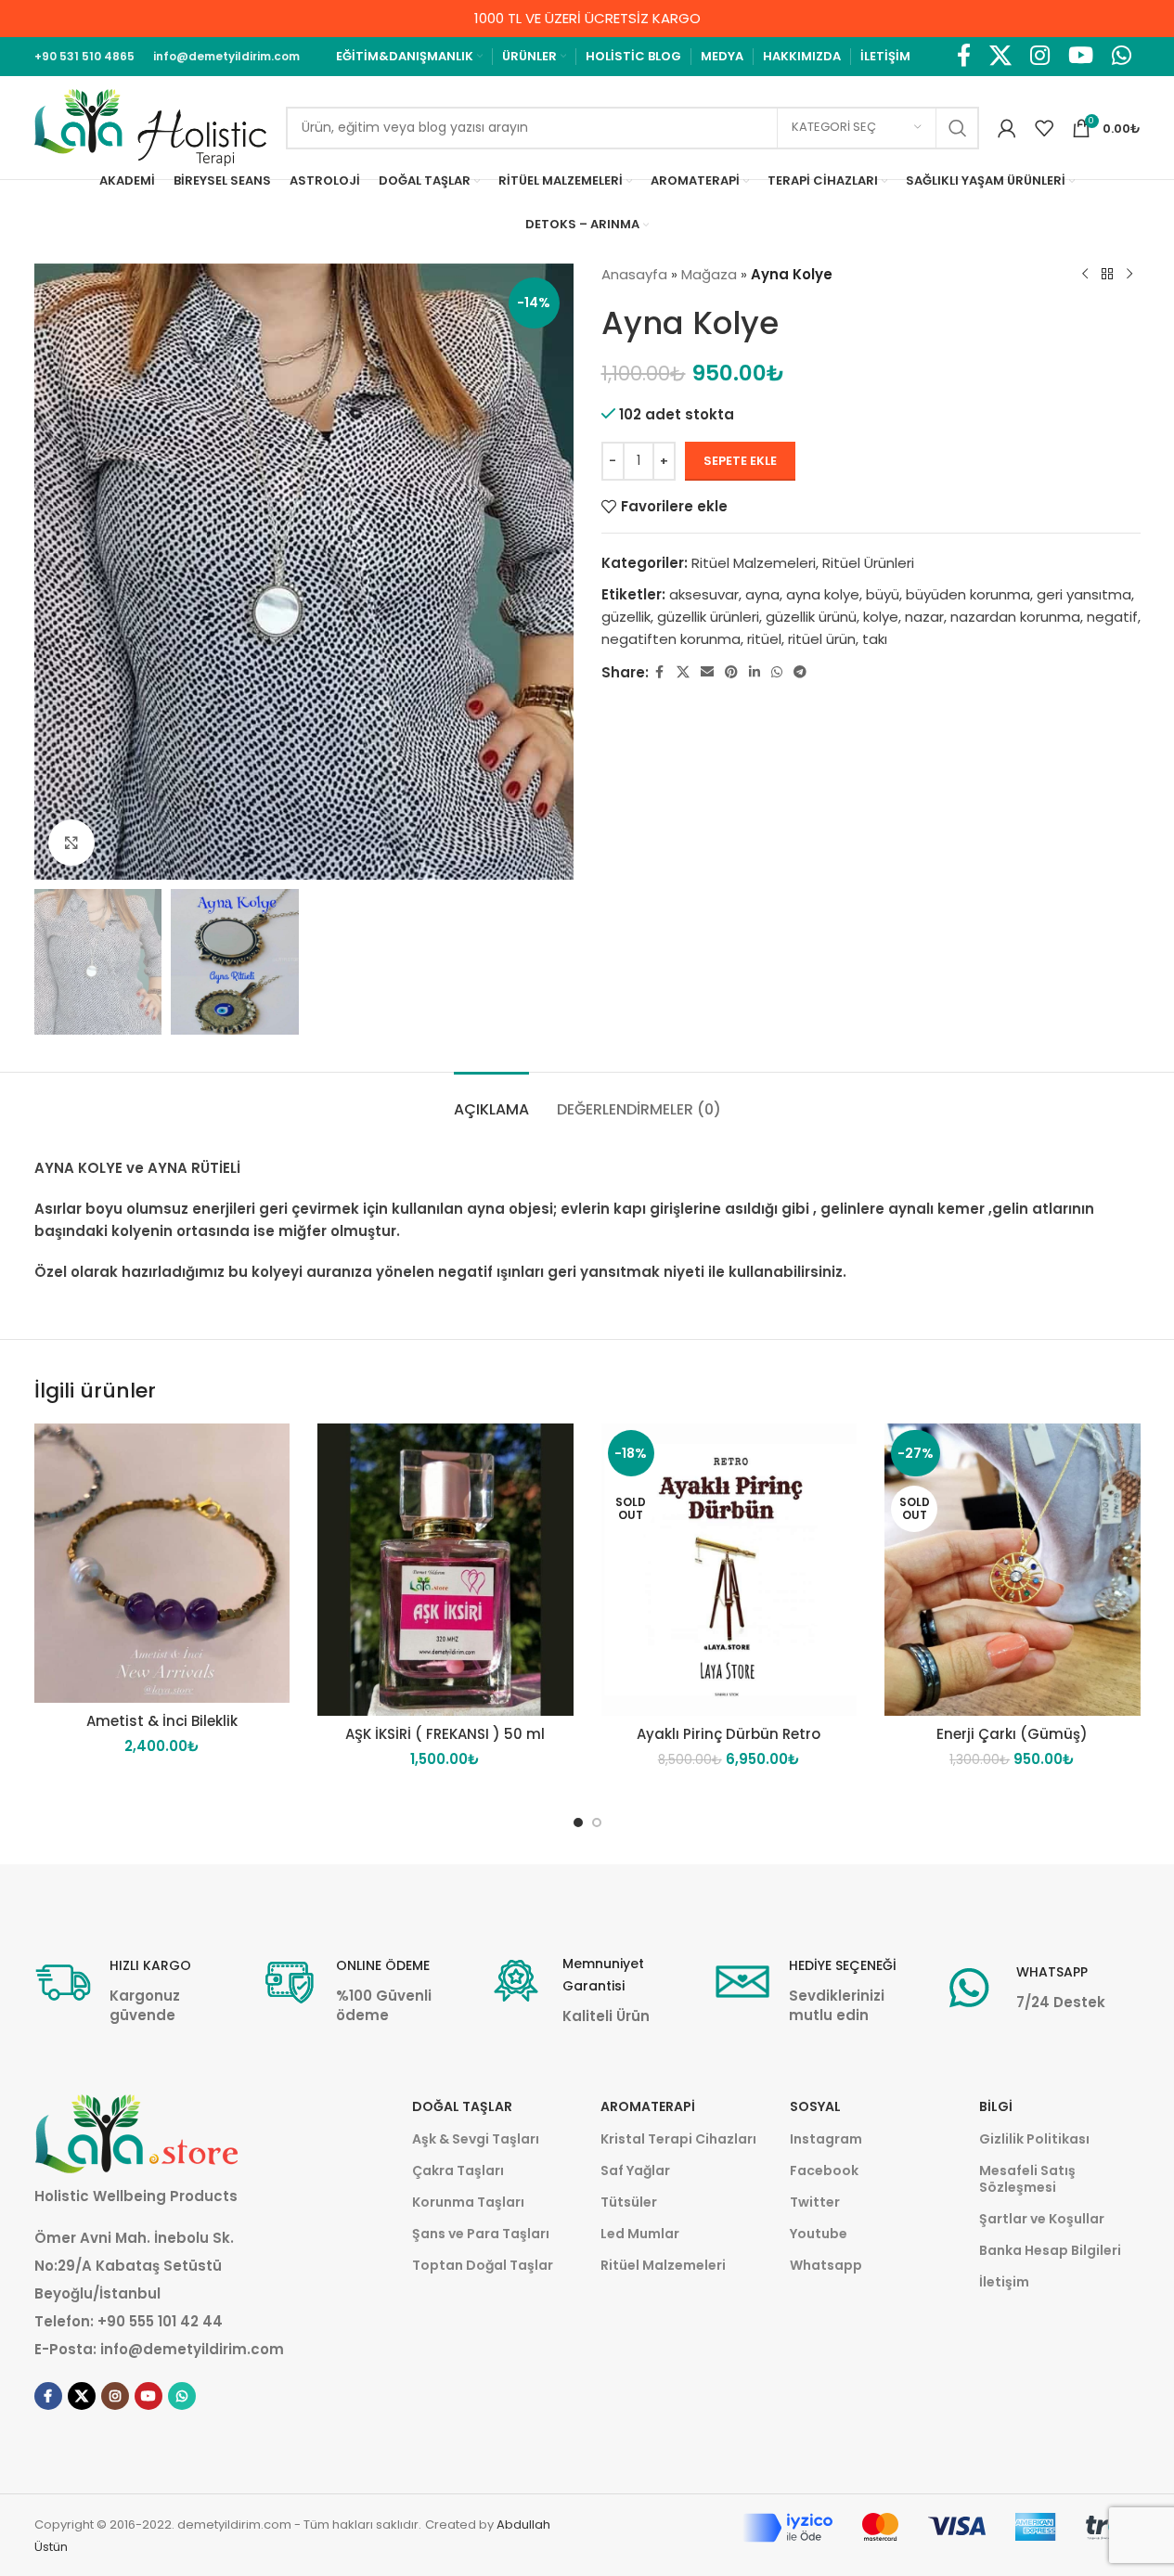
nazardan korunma (1015, 617)
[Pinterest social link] (731, 672)
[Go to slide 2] (597, 1823)
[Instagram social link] (1040, 57)
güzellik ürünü (811, 617)
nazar (924, 617)
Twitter (815, 2202)
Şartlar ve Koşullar (1042, 2219)
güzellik (626, 617)
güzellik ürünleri (708, 617)
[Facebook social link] (964, 57)
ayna (762, 594)
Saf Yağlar (635, 2170)
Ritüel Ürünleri (868, 563)
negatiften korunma (671, 639)
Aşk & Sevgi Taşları (476, 2139)
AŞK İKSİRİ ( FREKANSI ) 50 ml (445, 1734)
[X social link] (1000, 57)
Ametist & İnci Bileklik (162, 1721)
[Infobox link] (134, 1990)
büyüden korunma (968, 594)
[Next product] (1129, 275)
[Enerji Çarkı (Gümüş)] (1013, 1570)
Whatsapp (826, 2265)
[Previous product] (1085, 275)
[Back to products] (1107, 275)
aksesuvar (704, 594)
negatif (1112, 617)
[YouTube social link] (1081, 57)
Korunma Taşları (468, 2202)
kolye (881, 617)
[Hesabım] (1007, 128)
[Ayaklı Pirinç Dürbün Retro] (729, 1570)
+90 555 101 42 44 (160, 2321)
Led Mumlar (640, 2234)
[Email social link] (707, 672)
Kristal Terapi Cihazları (678, 2139)
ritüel (764, 639)
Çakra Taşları (458, 2170)
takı (875, 639)
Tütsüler (629, 2202)
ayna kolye (823, 594)
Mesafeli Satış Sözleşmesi (1027, 2179)
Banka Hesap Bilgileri (1050, 2250)
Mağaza (709, 274)
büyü (883, 594)
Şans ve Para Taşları (481, 2234)
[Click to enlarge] (71, 843)
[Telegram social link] (800, 672)
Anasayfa (634, 274)
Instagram (826, 2139)
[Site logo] (151, 127)
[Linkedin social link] (755, 672)
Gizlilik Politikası (1034, 2139)
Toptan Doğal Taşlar (483, 2265)
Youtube (819, 2234)
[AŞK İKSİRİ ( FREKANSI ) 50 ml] (445, 1570)
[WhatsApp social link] (1122, 57)
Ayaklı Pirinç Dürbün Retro (729, 1734)
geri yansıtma (1084, 594)
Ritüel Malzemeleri (754, 563)
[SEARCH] (958, 128)
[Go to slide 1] (578, 1823)
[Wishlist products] (1044, 128)
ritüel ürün (822, 639)
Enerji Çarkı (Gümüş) (1012, 1734)
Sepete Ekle (740, 461)
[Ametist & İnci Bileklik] (162, 1563)
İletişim (1004, 2282)
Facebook (824, 2170)
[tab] (491, 1100)
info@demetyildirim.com (192, 2349)
